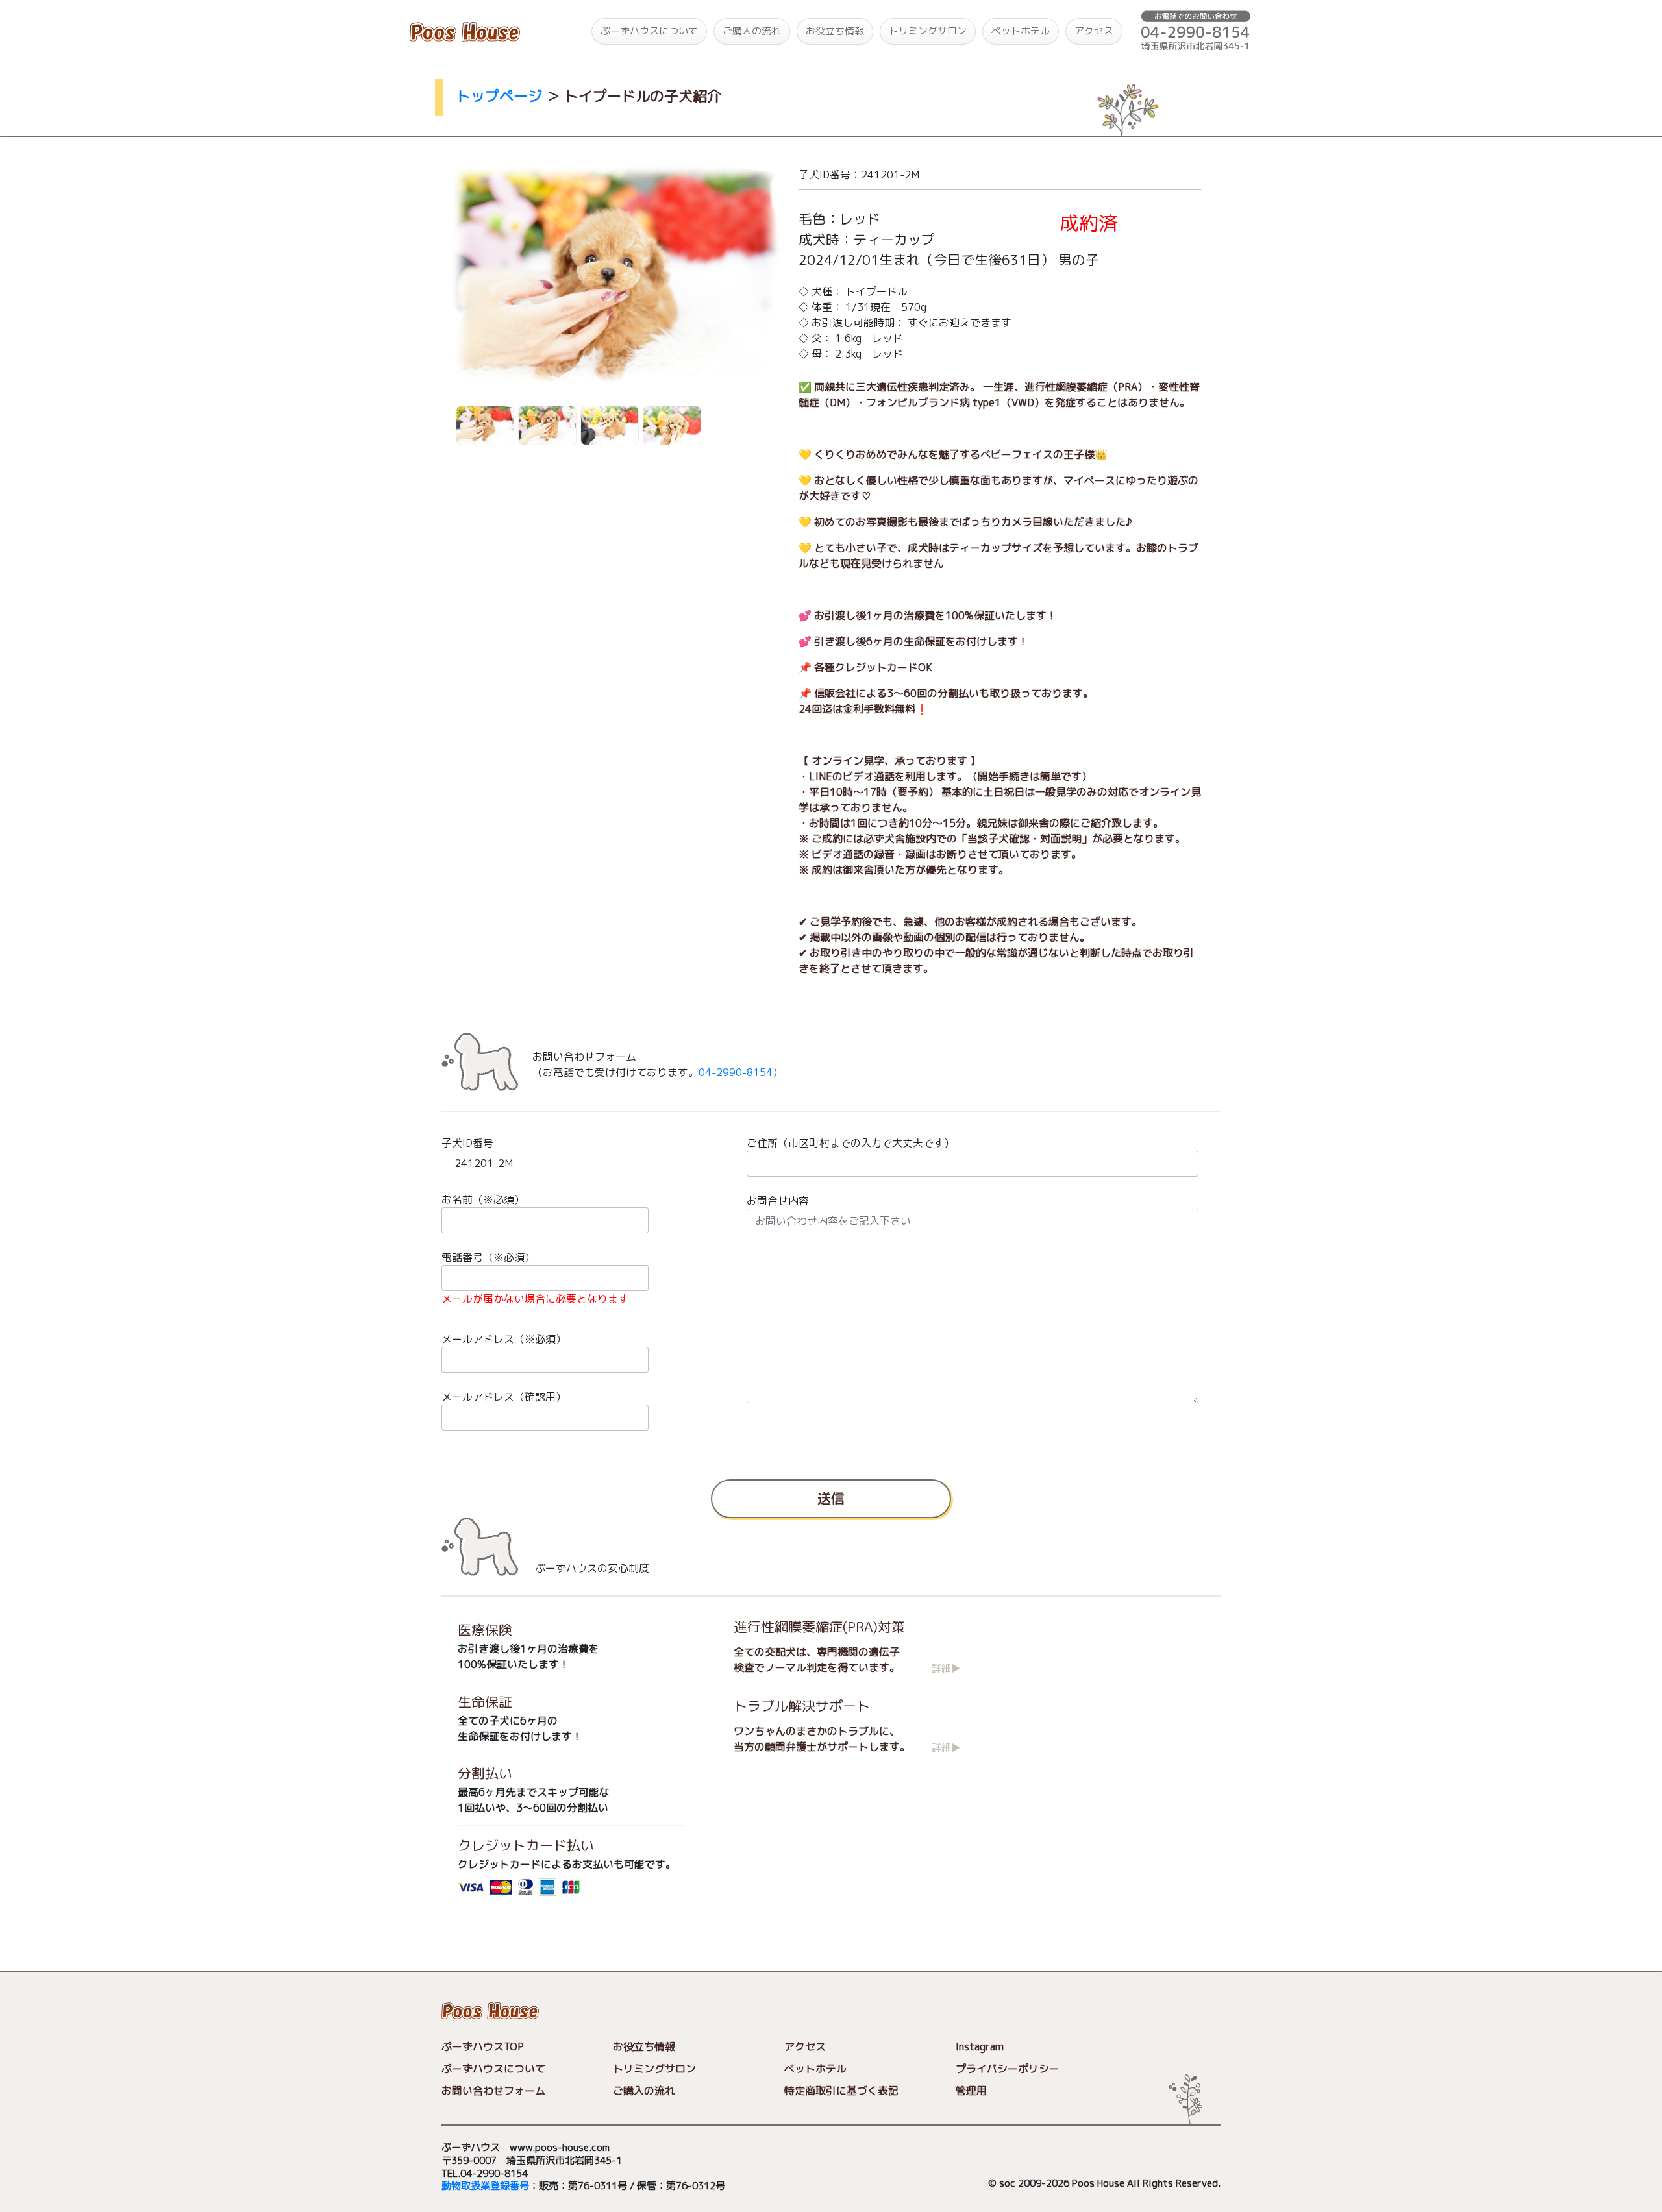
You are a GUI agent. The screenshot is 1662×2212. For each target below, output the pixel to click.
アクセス (1094, 31)
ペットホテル (1021, 31)
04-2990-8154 (736, 1072)
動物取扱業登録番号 (485, 2186)
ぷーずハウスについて (649, 31)
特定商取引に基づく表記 (841, 2091)
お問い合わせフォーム (493, 2091)
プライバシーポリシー (1008, 2069)
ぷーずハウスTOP (483, 2046)
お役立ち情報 (835, 31)
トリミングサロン (928, 31)
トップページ (499, 96)
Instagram (980, 2046)
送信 (831, 1498)
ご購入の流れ (752, 31)
